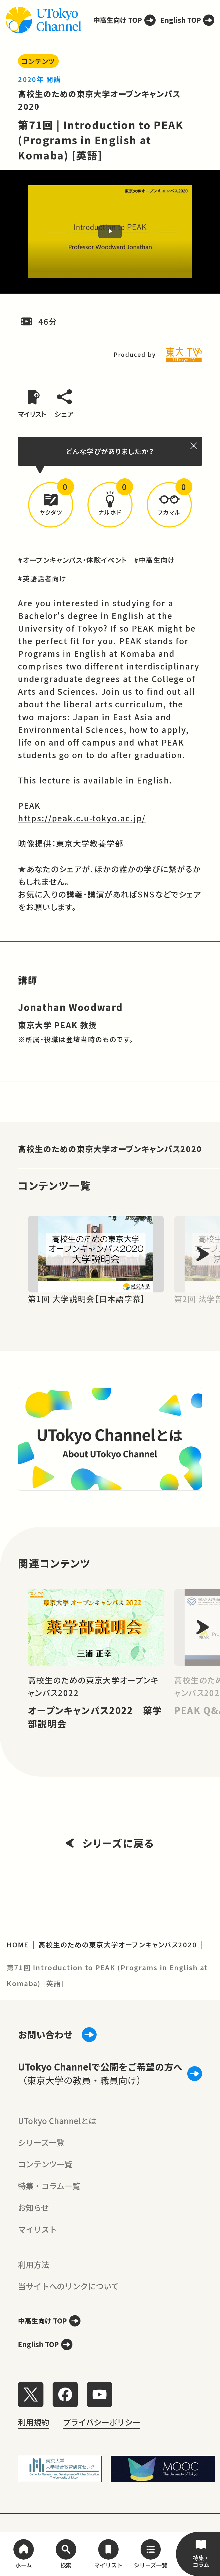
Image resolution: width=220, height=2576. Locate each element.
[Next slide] (203, 1254)
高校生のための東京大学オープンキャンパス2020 (110, 1149)
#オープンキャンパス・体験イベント (73, 560)
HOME (18, 1944)
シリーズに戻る (118, 1843)
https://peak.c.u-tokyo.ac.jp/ (82, 818)
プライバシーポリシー (102, 2422)
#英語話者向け (42, 578)
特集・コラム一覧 (49, 2186)
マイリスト (37, 2229)
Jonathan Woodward (70, 1007)
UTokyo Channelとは (57, 2121)
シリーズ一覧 (41, 2142)
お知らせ (33, 2207)
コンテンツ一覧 (45, 2164)
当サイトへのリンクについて (68, 2286)
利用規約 (34, 2422)
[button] (51, 505)
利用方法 (34, 2264)
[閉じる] (194, 446)
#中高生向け (155, 560)
